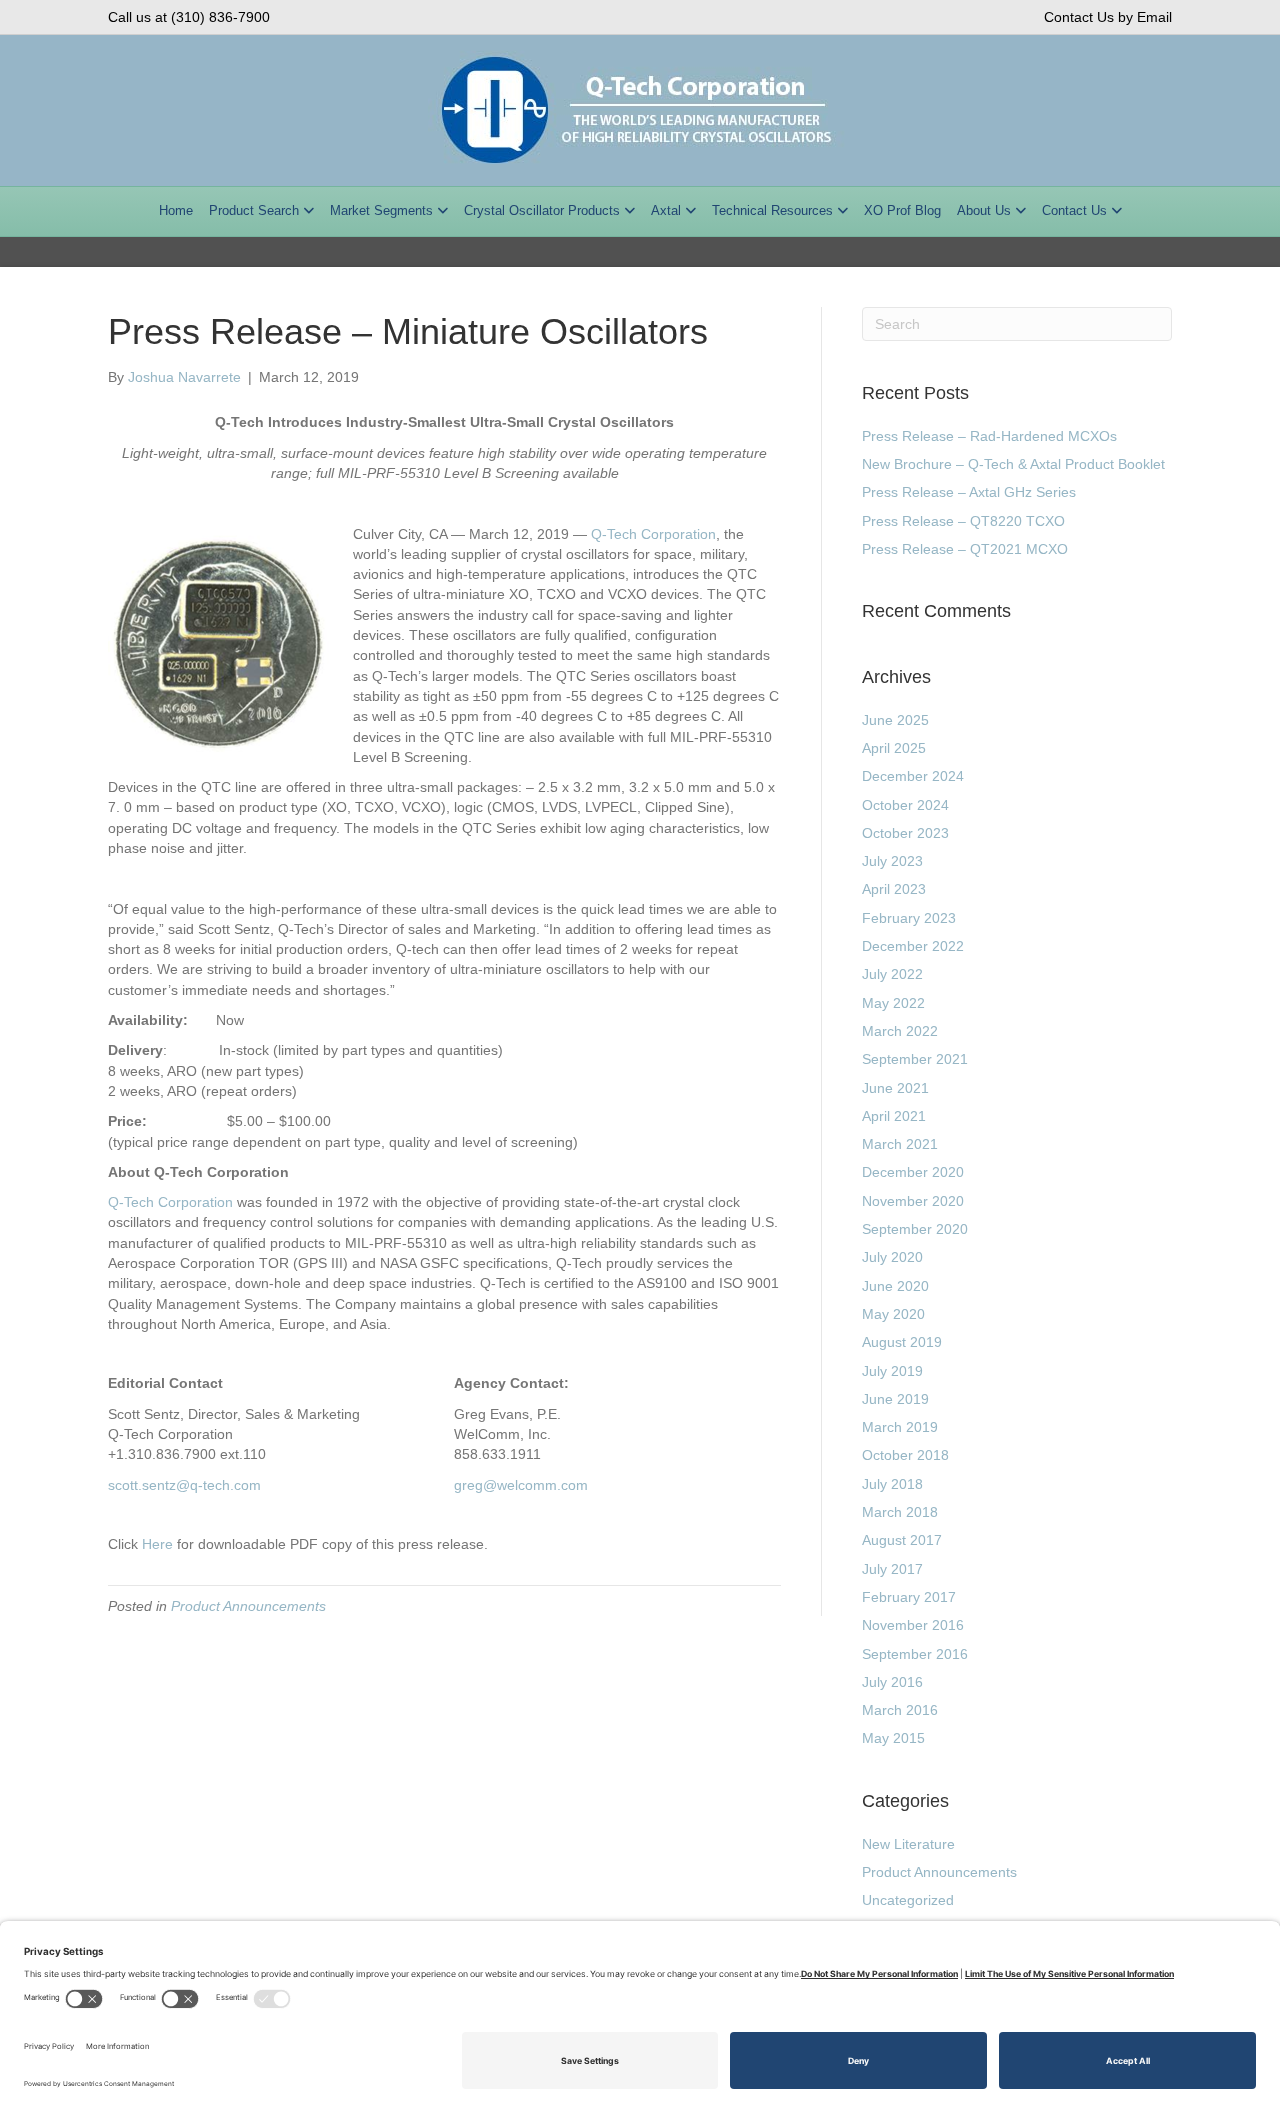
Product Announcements (248, 1606)
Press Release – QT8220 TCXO (963, 521)
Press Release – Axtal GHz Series (969, 492)
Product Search (254, 210)
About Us (984, 210)
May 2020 (893, 1314)
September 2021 (915, 1059)
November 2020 (913, 1201)
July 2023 (892, 861)
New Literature (908, 1844)
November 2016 (913, 1625)
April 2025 (894, 748)
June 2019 (895, 1399)
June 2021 (895, 1088)
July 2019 (892, 1371)
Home (176, 210)
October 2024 (905, 805)
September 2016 (915, 1654)
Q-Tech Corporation (653, 534)
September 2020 (915, 1229)
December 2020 (913, 1172)
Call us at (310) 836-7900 (189, 17)
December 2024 (913, 776)
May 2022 (893, 1003)
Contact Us (1074, 210)
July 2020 (892, 1257)
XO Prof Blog (902, 210)
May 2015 (893, 1738)
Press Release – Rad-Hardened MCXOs (989, 436)
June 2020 (895, 1286)
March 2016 (900, 1710)
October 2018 (905, 1455)
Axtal (666, 210)
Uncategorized (908, 1900)
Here (157, 1544)
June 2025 (895, 720)
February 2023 (909, 918)
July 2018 (892, 1484)
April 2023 (894, 889)
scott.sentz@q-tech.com (184, 1485)
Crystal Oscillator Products (542, 210)
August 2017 (902, 1540)
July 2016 (892, 1682)
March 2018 (900, 1512)
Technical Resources (772, 210)
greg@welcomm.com (521, 1485)
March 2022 (900, 1031)
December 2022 (913, 946)
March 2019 (900, 1427)
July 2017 (892, 1569)
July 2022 (892, 974)
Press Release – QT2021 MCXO (965, 549)
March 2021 (900, 1144)
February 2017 (909, 1597)
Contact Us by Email (1108, 17)
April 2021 (894, 1116)
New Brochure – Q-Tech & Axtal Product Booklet (1013, 464)
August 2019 (902, 1342)
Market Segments (381, 210)
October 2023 (905, 833)
